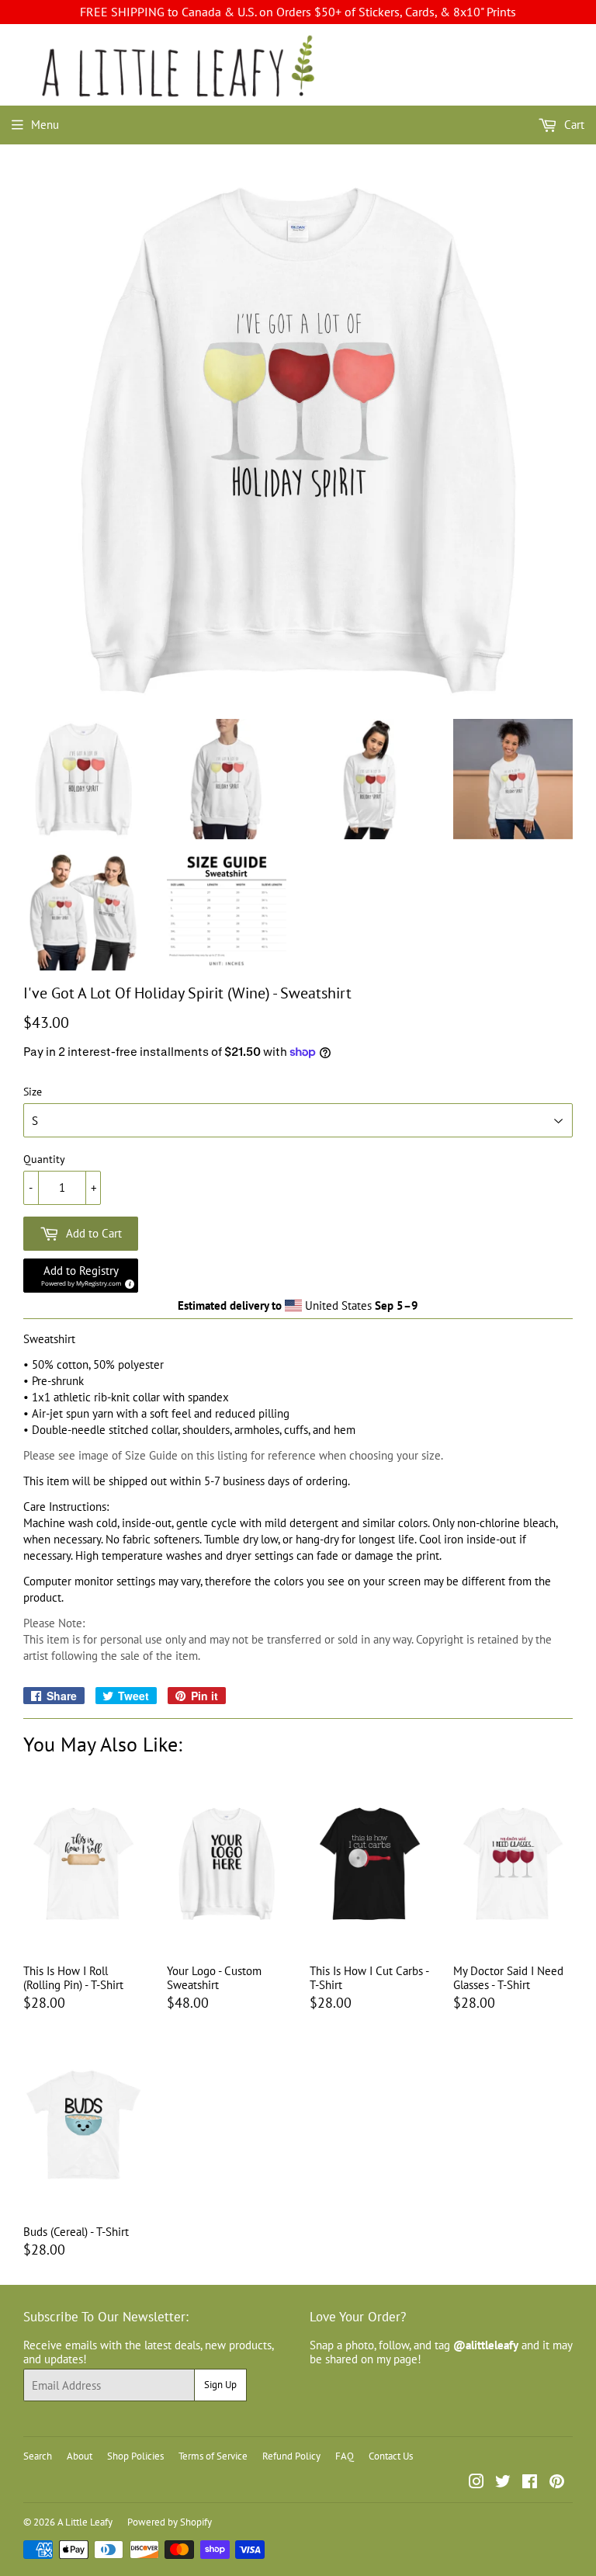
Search (38, 2456)
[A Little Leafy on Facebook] (530, 2483)
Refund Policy (291, 2456)
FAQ (345, 2456)
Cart (573, 125)
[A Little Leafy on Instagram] (476, 2483)
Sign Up (220, 2385)
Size (33, 1092)
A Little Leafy (85, 2522)
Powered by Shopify (170, 2522)
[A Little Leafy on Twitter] (503, 2483)
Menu (45, 125)
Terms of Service (213, 2456)
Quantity (44, 1160)
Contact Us (391, 2456)
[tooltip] (127, 1282)
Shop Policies (135, 2456)
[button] (81, 1276)
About (80, 2456)
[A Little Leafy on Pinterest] (557, 2483)
